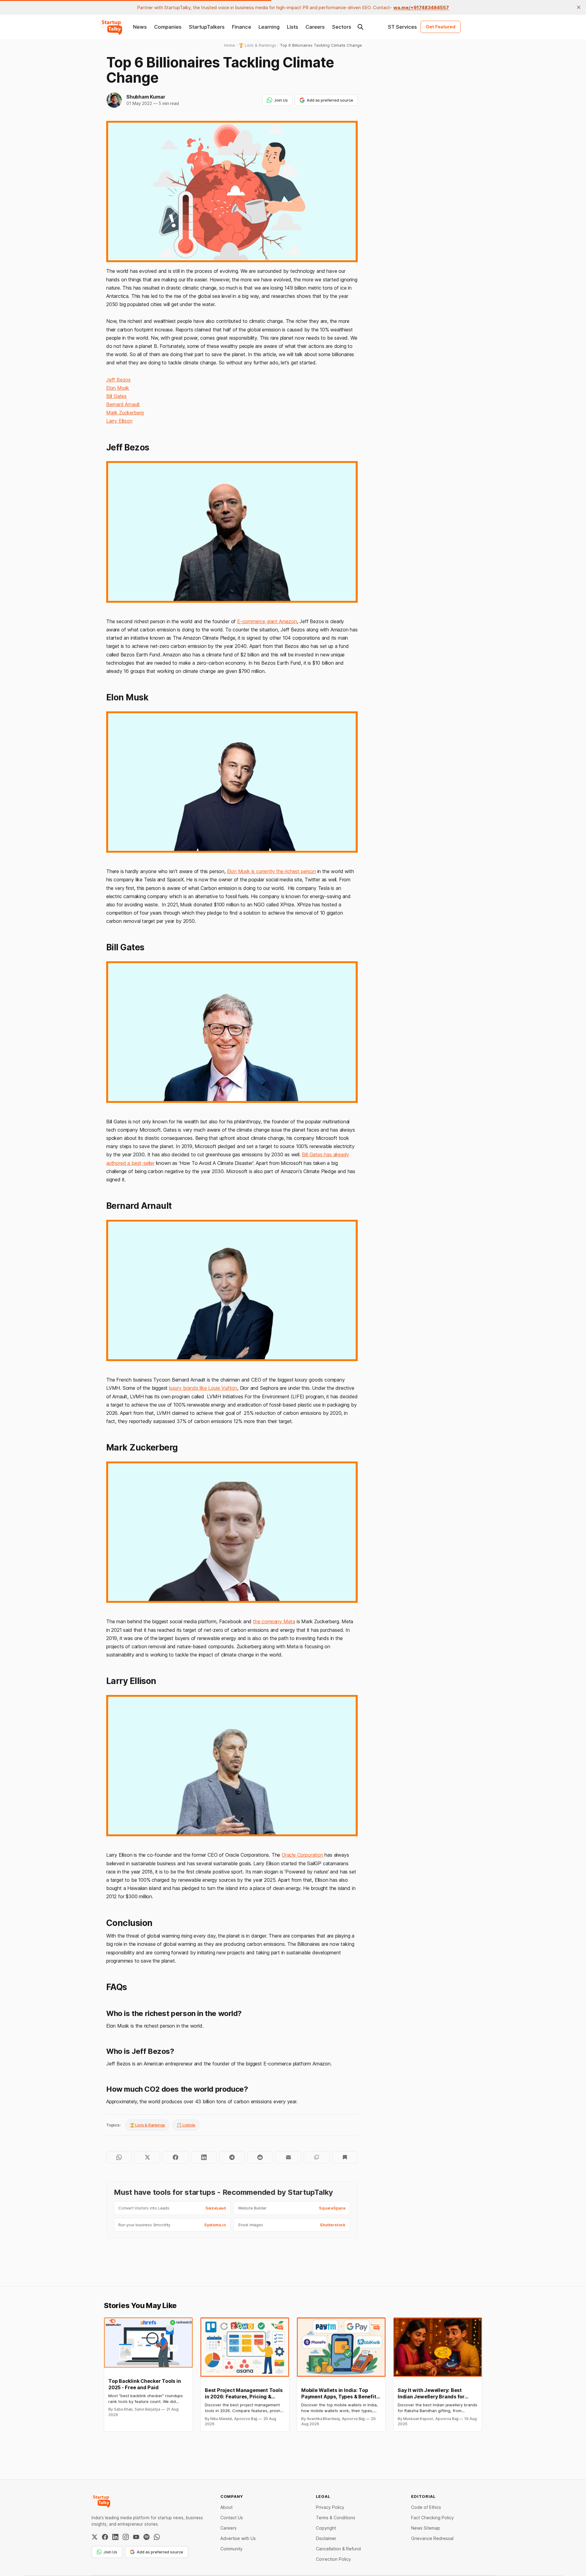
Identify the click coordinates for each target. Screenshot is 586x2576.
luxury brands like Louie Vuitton (203, 1388)
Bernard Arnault (123, 404)
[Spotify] (146, 2537)
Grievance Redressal (432, 2538)
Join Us (281, 100)
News (140, 27)
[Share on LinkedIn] (204, 2157)
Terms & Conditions (336, 2518)
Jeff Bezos (118, 380)
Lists (293, 27)
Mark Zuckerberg (125, 413)
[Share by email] (288, 2157)
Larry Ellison (119, 421)
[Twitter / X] (95, 2537)
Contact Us (232, 2518)
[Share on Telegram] (232, 2157)
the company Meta (274, 1621)
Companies (168, 27)
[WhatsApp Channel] (157, 2537)
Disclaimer (326, 2538)
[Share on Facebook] (175, 2157)
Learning (269, 27)
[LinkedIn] (115, 2537)
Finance (242, 27)
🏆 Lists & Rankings (148, 2125)
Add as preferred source (330, 100)
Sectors (342, 27)
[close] (579, 7)
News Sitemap (426, 2528)
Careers (315, 27)
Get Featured (441, 27)
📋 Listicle (186, 2125)
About (226, 2507)
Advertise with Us (238, 2538)
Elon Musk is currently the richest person (271, 871)
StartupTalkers (207, 27)
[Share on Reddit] (260, 2157)
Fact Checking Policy (432, 2518)
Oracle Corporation (302, 1855)
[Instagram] (126, 2537)
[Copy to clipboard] (317, 2157)
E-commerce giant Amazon (267, 621)
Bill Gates (116, 396)
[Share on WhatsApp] (119, 2157)
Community (232, 2549)
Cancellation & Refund (338, 2549)
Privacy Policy (330, 2507)
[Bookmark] (345, 2157)
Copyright (326, 2528)
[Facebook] (105, 2537)
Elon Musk (118, 388)
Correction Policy (333, 2559)
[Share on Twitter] (147, 2157)
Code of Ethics (426, 2507)
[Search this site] (360, 27)
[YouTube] (136, 2537)
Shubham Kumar (146, 97)
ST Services (402, 27)
